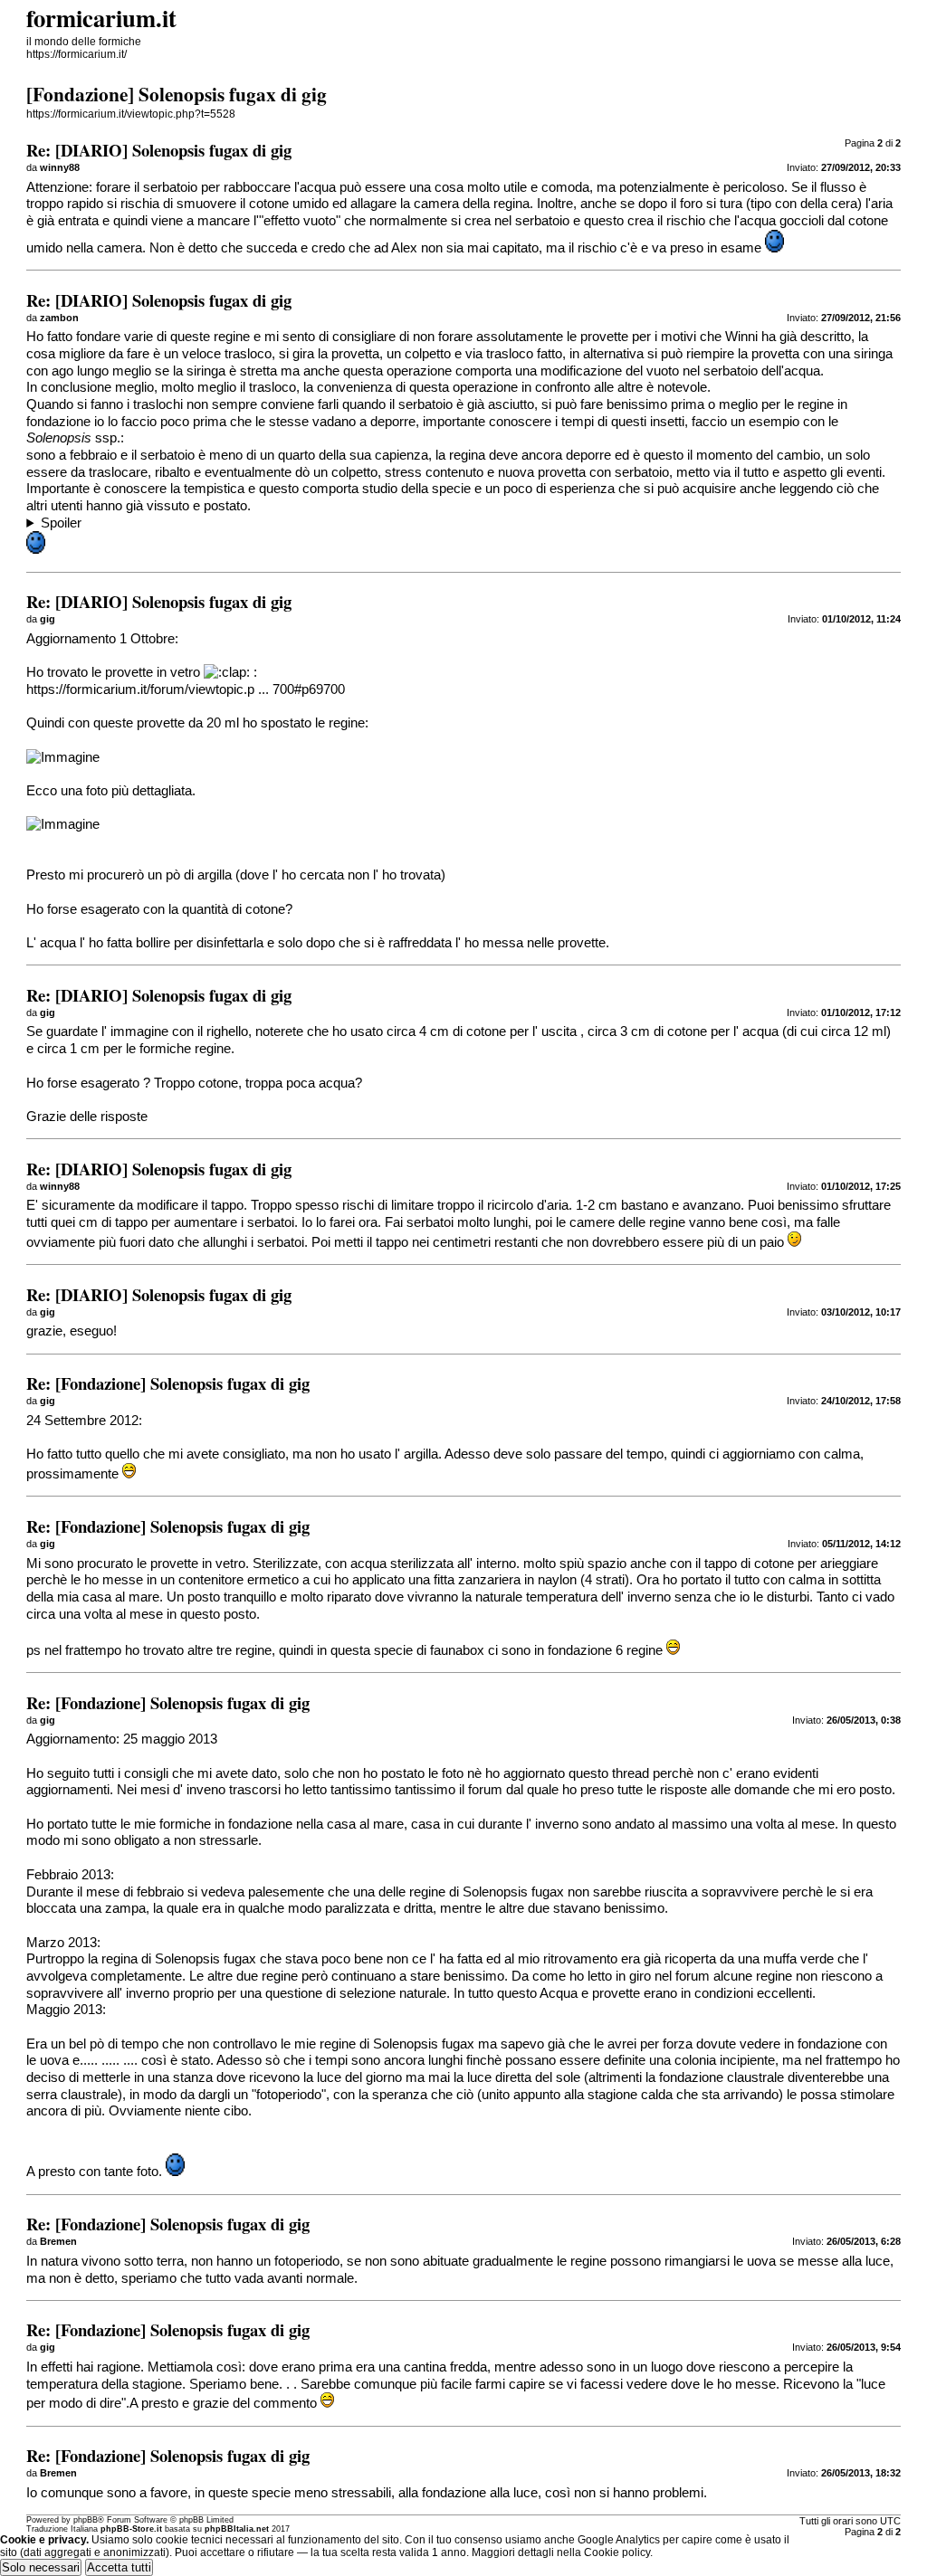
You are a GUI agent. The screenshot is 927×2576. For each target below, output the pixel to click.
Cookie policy (617, 2552)
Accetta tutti (119, 2567)
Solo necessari (41, 2567)
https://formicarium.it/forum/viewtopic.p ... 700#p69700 (186, 689)
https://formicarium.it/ (76, 54)
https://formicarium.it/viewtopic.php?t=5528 (131, 114)
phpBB (86, 2520)
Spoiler (61, 523)
